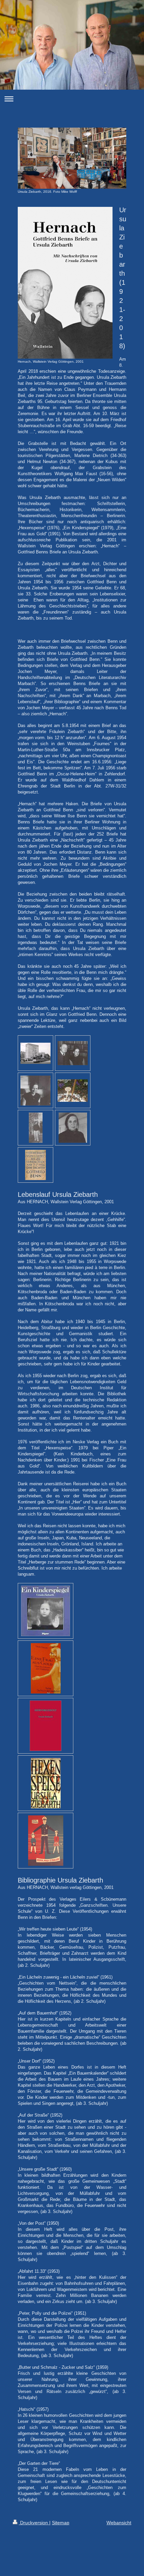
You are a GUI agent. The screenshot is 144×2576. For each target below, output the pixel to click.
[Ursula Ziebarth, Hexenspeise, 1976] (46, 1783)
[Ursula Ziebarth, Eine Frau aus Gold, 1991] (46, 1668)
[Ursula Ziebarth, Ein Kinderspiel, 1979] (46, 1611)
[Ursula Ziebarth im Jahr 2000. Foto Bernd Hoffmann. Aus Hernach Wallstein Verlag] (73, 1128)
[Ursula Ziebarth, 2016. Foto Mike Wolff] (72, 158)
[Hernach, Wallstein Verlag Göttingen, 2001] (65, 283)
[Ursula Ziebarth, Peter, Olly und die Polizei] (46, 1841)
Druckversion (34, 2523)
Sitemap (61, 2523)
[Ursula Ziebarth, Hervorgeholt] (46, 1726)
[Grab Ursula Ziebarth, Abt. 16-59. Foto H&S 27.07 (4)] (73, 1091)
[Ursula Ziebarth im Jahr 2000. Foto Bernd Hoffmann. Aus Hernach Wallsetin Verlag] (36, 1128)
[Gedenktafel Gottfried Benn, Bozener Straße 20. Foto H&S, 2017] (35, 1165)
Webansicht (119, 2523)
